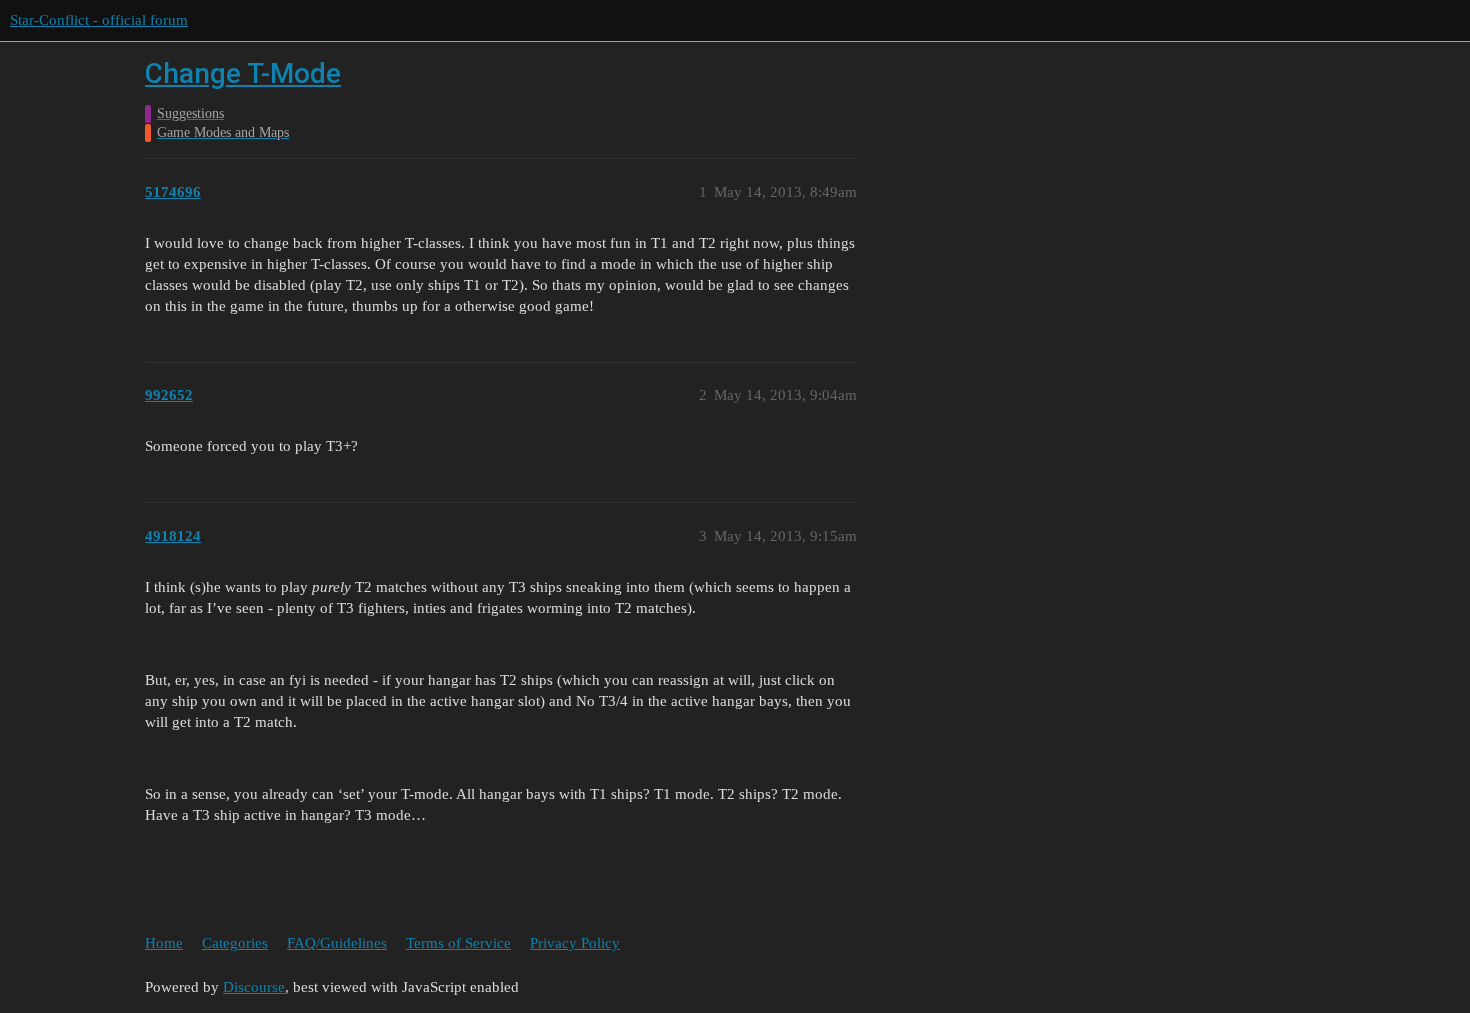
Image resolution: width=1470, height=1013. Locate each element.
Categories (235, 943)
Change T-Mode (243, 73)
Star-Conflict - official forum (99, 20)
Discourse (254, 987)
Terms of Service (458, 943)
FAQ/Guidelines (337, 943)
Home (164, 943)
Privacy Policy (575, 943)
